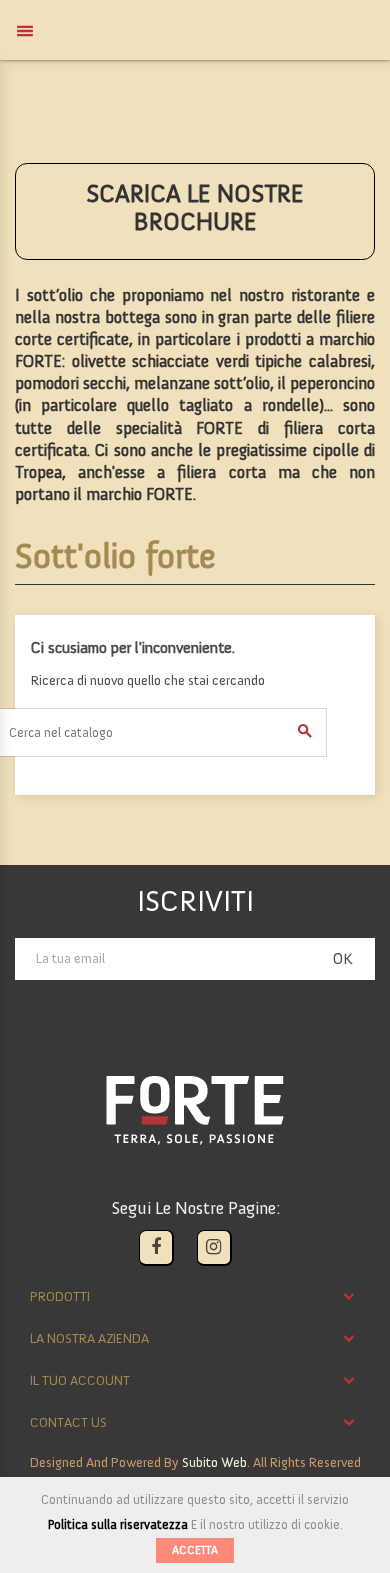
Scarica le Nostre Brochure (195, 207)
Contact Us (68, 1422)
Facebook (156, 1247)
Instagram (214, 1247)
